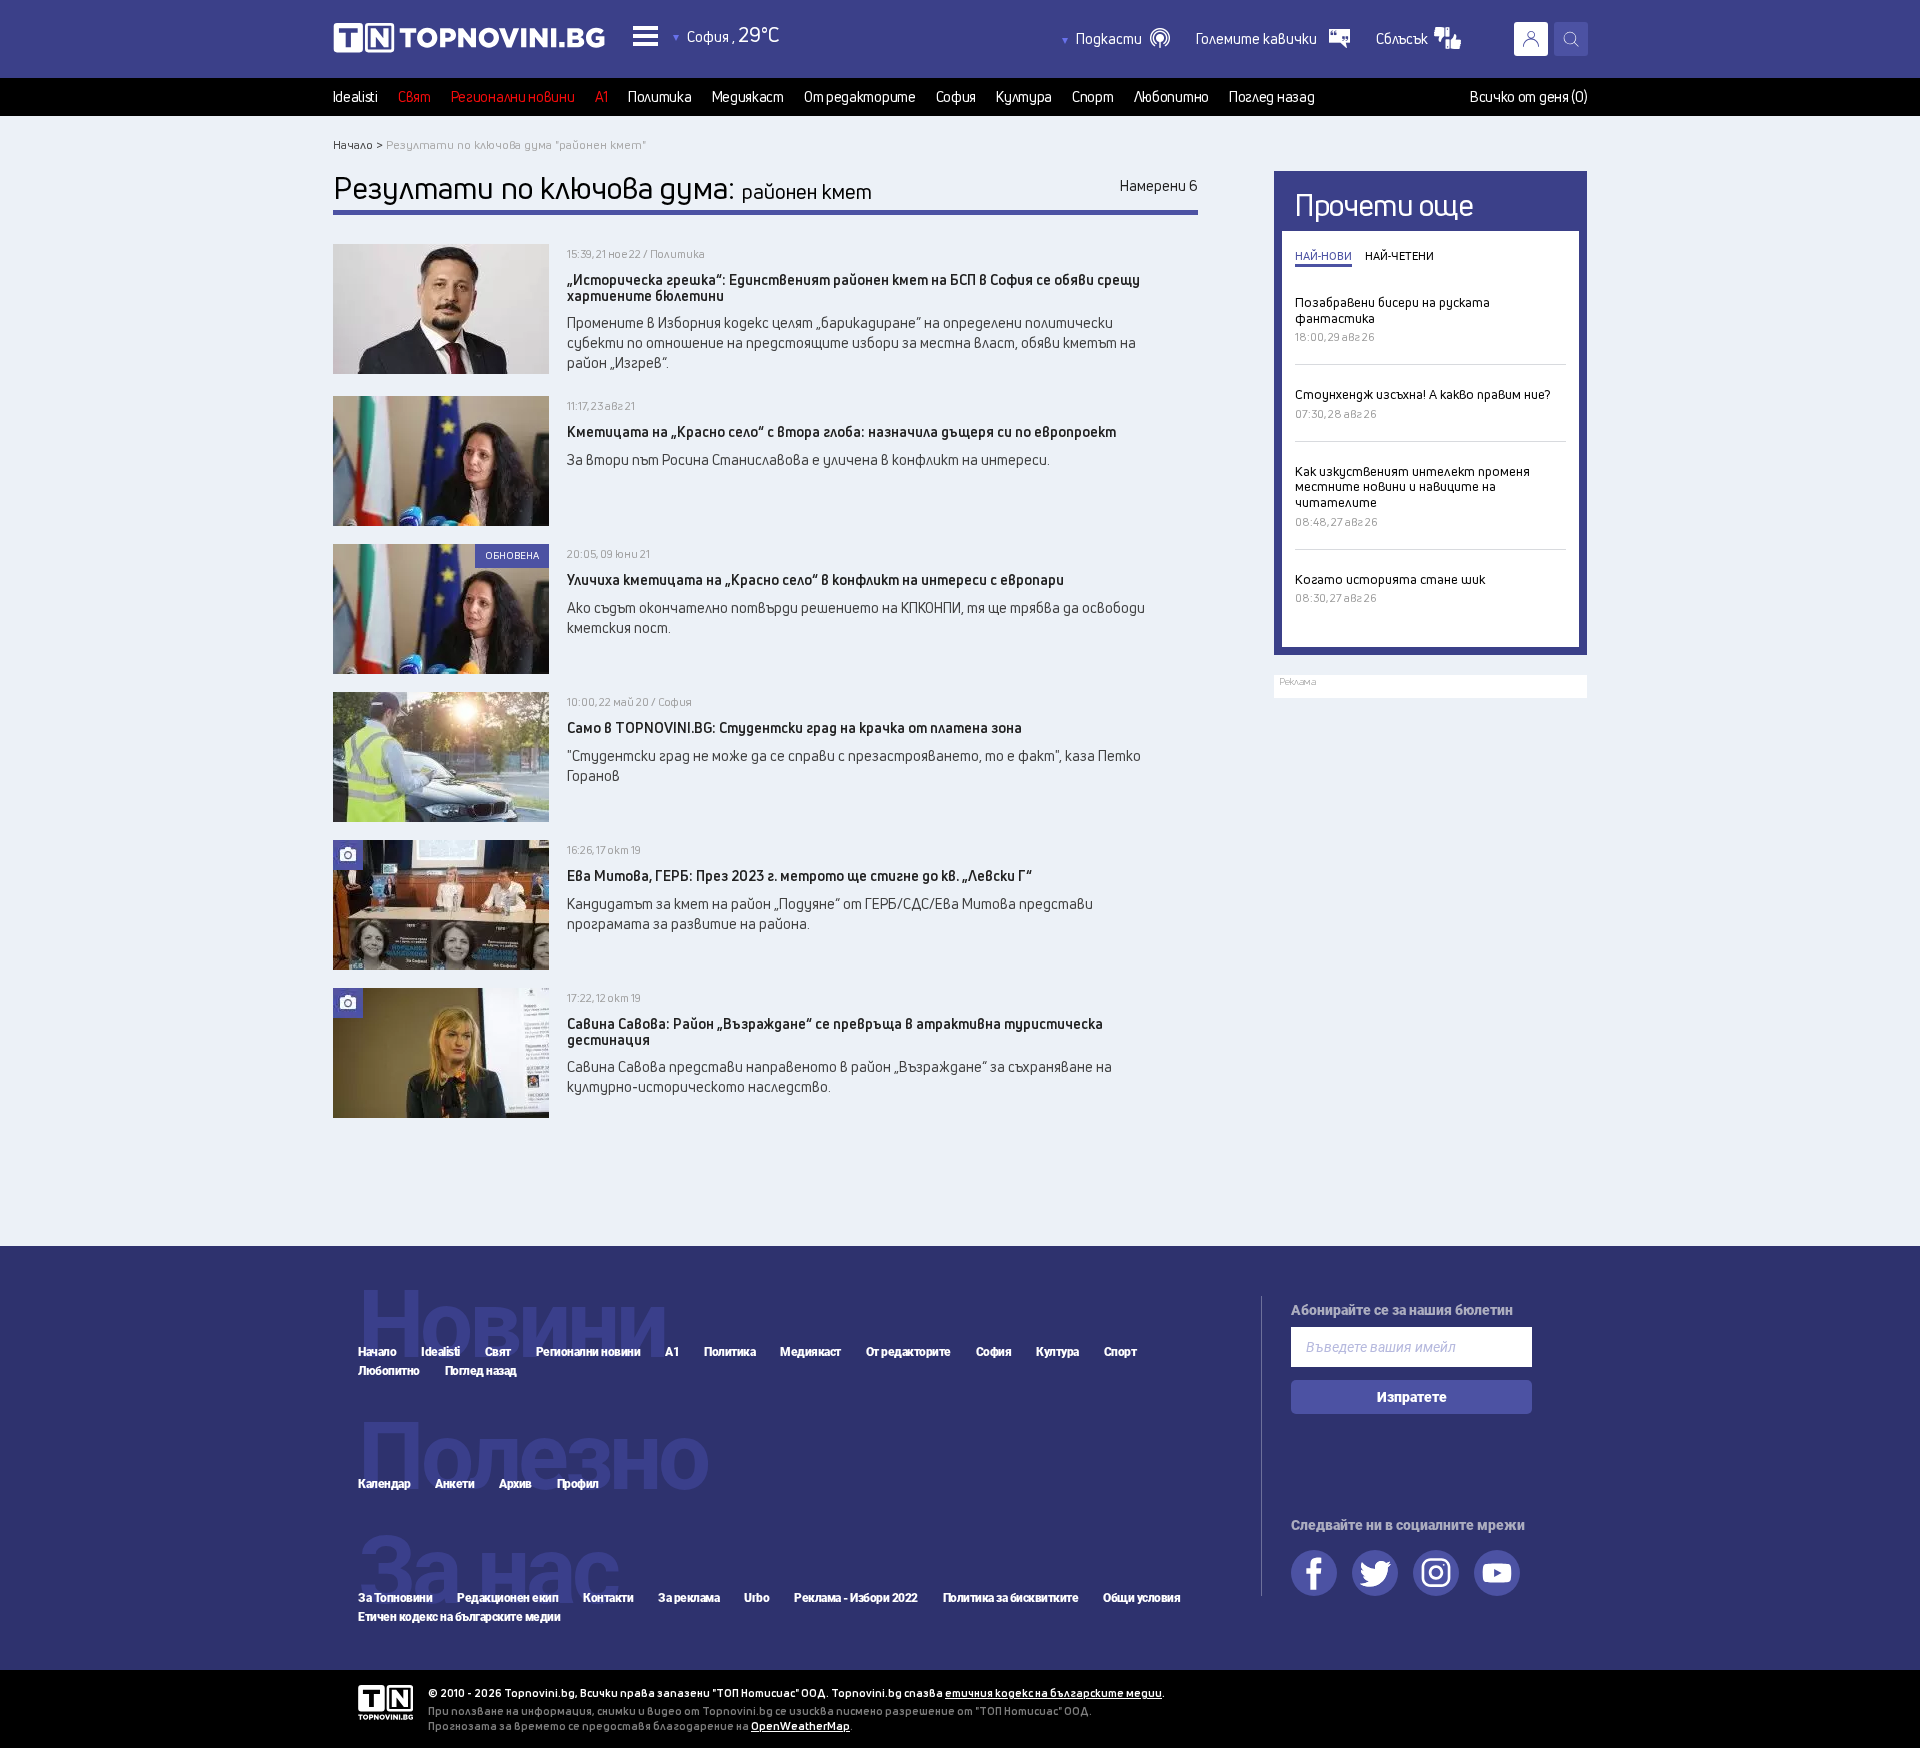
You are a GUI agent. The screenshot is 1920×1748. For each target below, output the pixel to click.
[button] (1123, 39)
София (956, 97)
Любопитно (1171, 97)
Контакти (608, 1598)
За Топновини (395, 1598)
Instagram (1436, 1573)
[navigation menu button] (645, 35)
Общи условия (1141, 1598)
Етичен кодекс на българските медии (459, 1617)
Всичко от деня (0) (1529, 97)
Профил (578, 1484)
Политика (660, 97)
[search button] (1571, 39)
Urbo (756, 1598)
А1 (601, 97)
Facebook (1314, 1573)
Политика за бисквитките (1011, 1598)
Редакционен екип (507, 1598)
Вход (1531, 39)
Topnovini (385, 1702)
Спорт (1093, 97)
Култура (1024, 97)
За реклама (688, 1598)
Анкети (454, 1484)
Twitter (1375, 1573)
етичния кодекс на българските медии (1053, 1692)
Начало (377, 1352)
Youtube (1497, 1573)
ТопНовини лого (469, 42)
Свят (414, 97)
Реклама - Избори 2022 (856, 1598)
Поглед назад (1271, 97)
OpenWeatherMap (800, 1725)
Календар (384, 1484)
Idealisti (355, 97)
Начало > (358, 144)
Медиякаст (748, 97)
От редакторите (860, 97)
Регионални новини (513, 97)
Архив (515, 1484)
